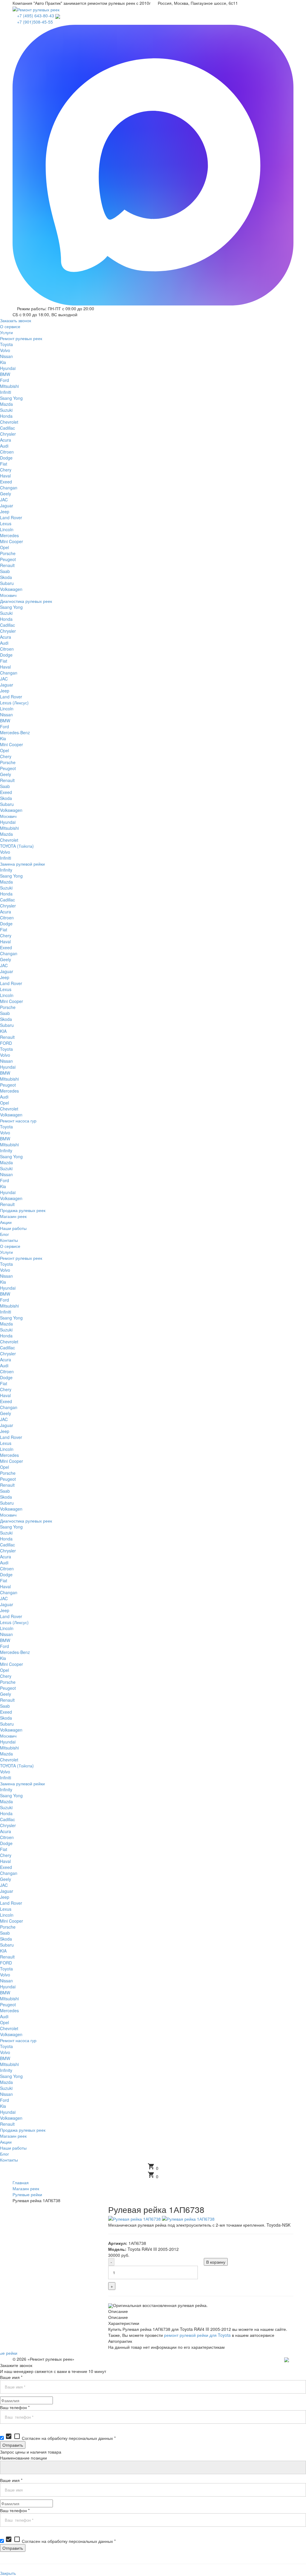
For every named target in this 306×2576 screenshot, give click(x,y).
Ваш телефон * (15, 2407)
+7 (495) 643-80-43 (36, 16)
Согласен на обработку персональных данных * (60, 2438)
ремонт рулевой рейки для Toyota (197, 2335)
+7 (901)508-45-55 (35, 22)
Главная (21, 2182)
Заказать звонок (16, 320)
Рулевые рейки (27, 2194)
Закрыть (8, 2573)
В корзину (216, 2262)
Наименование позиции (23, 2458)
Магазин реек (26, 2188)
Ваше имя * (11, 2377)
